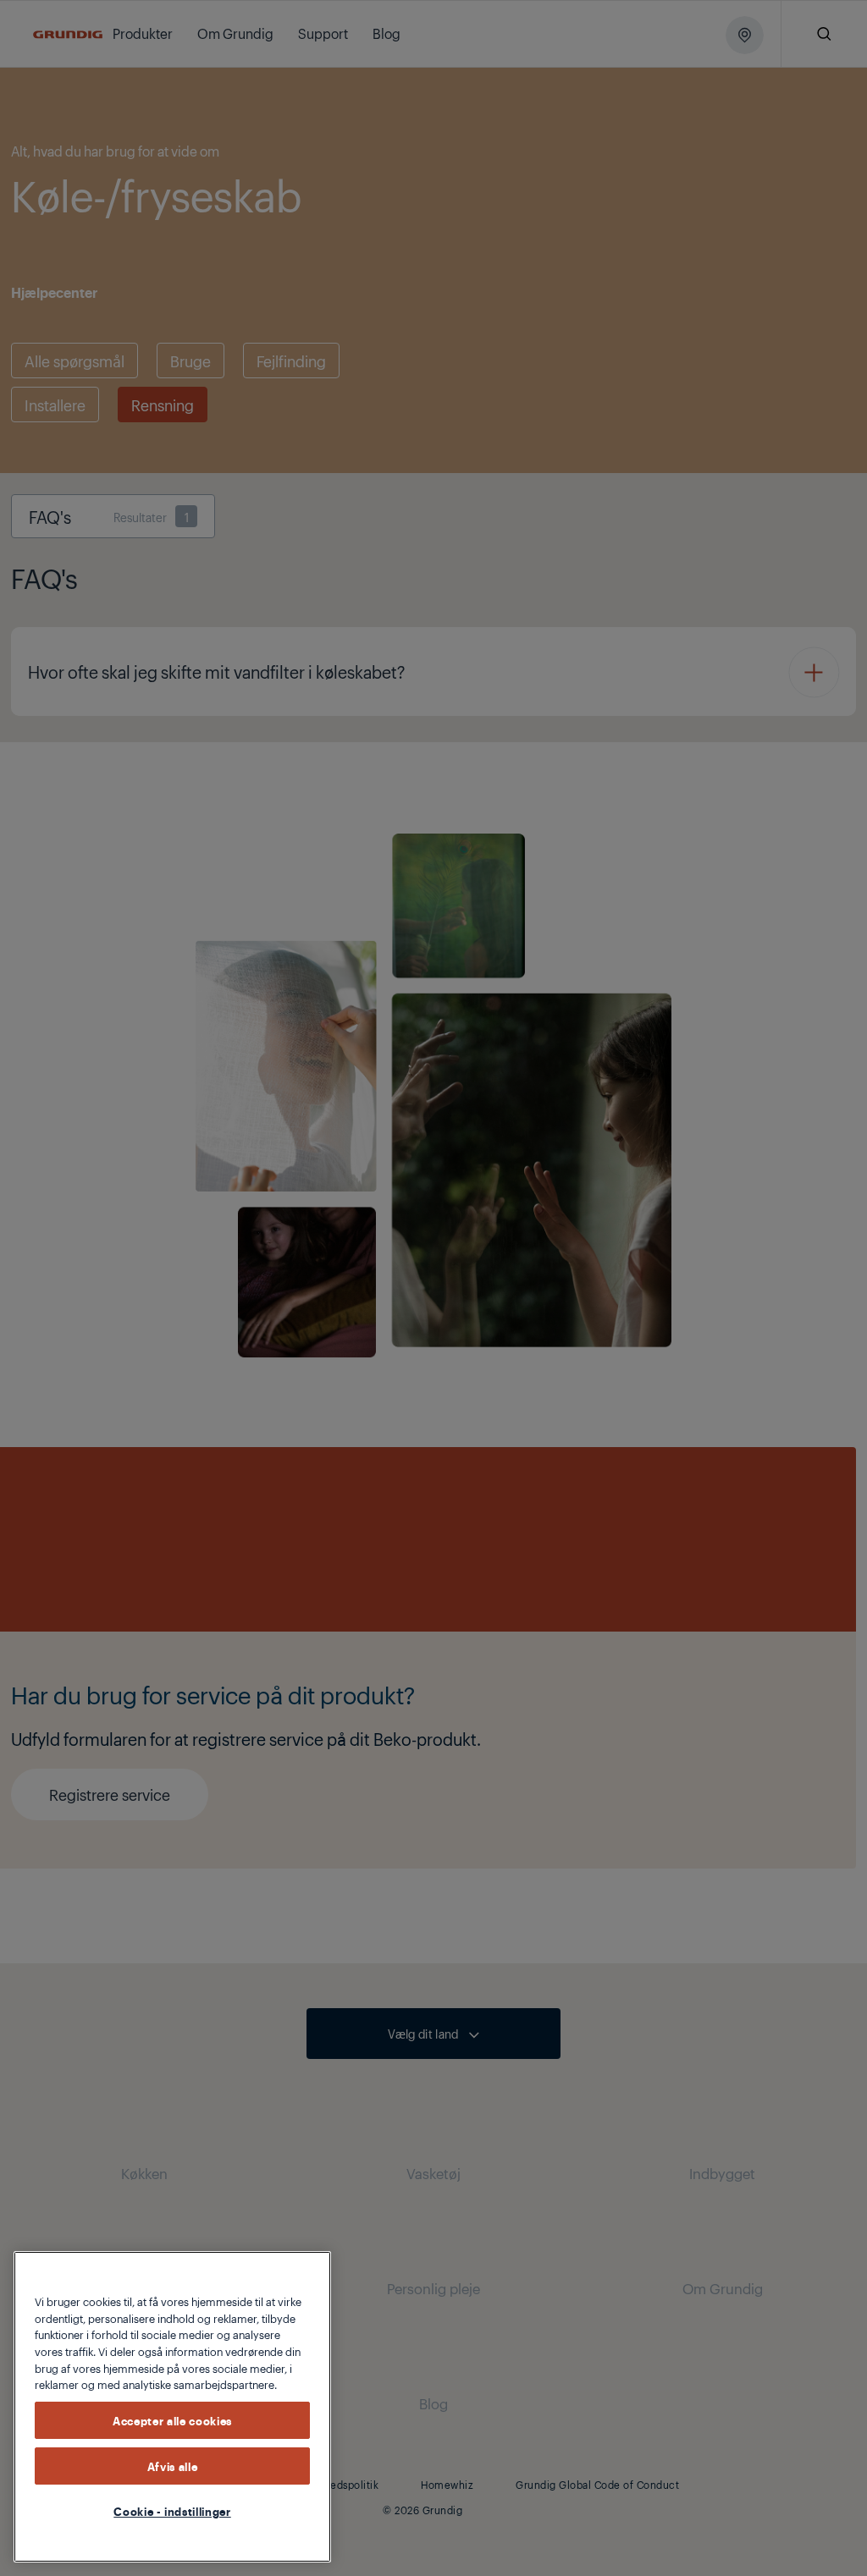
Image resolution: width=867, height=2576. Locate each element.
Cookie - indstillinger (172, 2511)
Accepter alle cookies (172, 2420)
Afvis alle (173, 2466)
